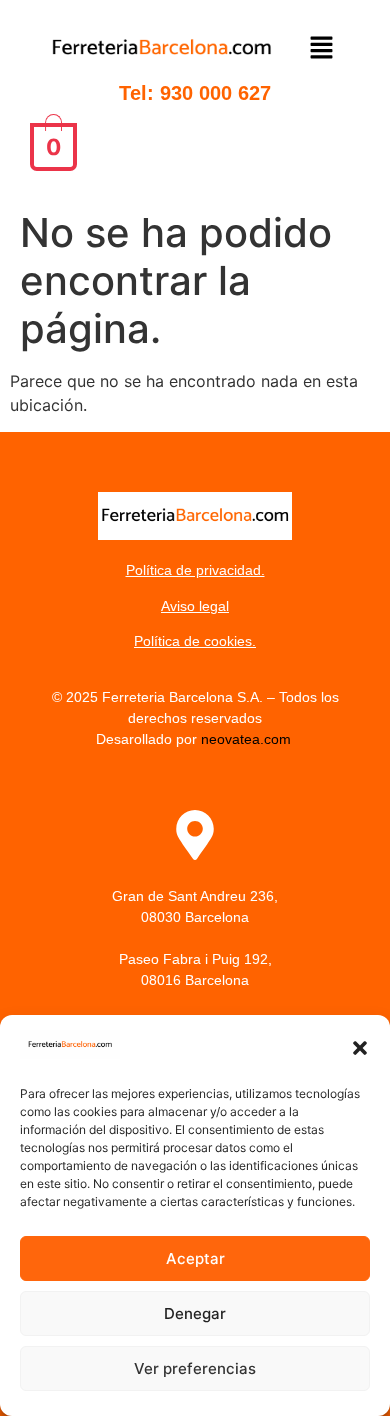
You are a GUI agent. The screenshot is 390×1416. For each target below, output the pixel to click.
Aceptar (195, 1258)
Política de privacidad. (195, 570)
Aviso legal (195, 606)
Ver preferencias (195, 1368)
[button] (360, 1048)
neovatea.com (248, 739)
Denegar (195, 1313)
